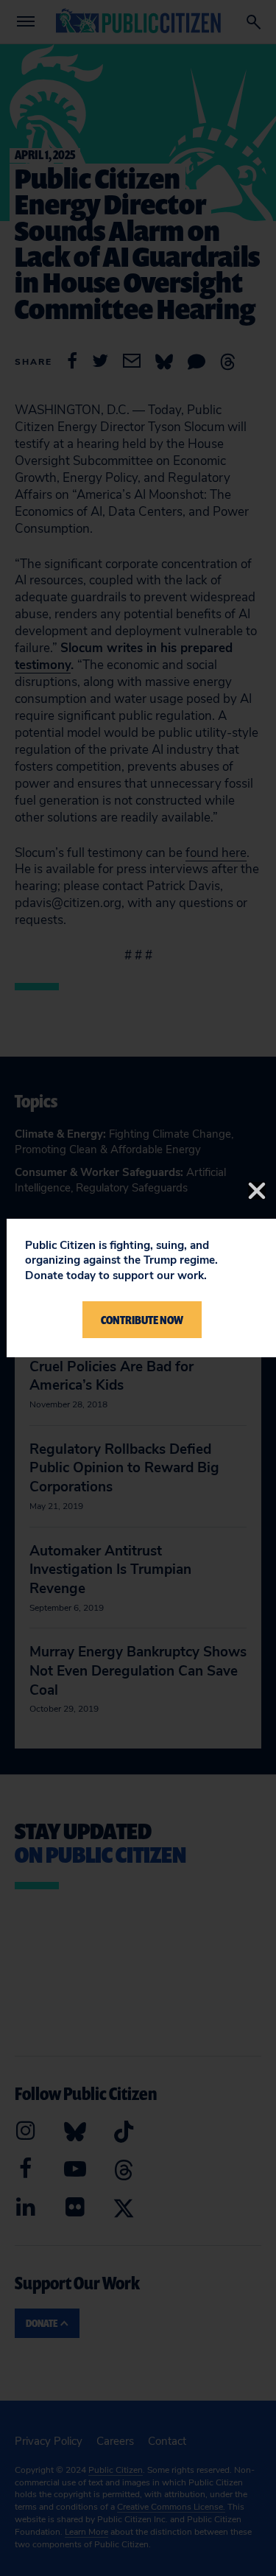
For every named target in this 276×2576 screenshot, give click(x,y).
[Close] (257, 1191)
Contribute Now (142, 1320)
